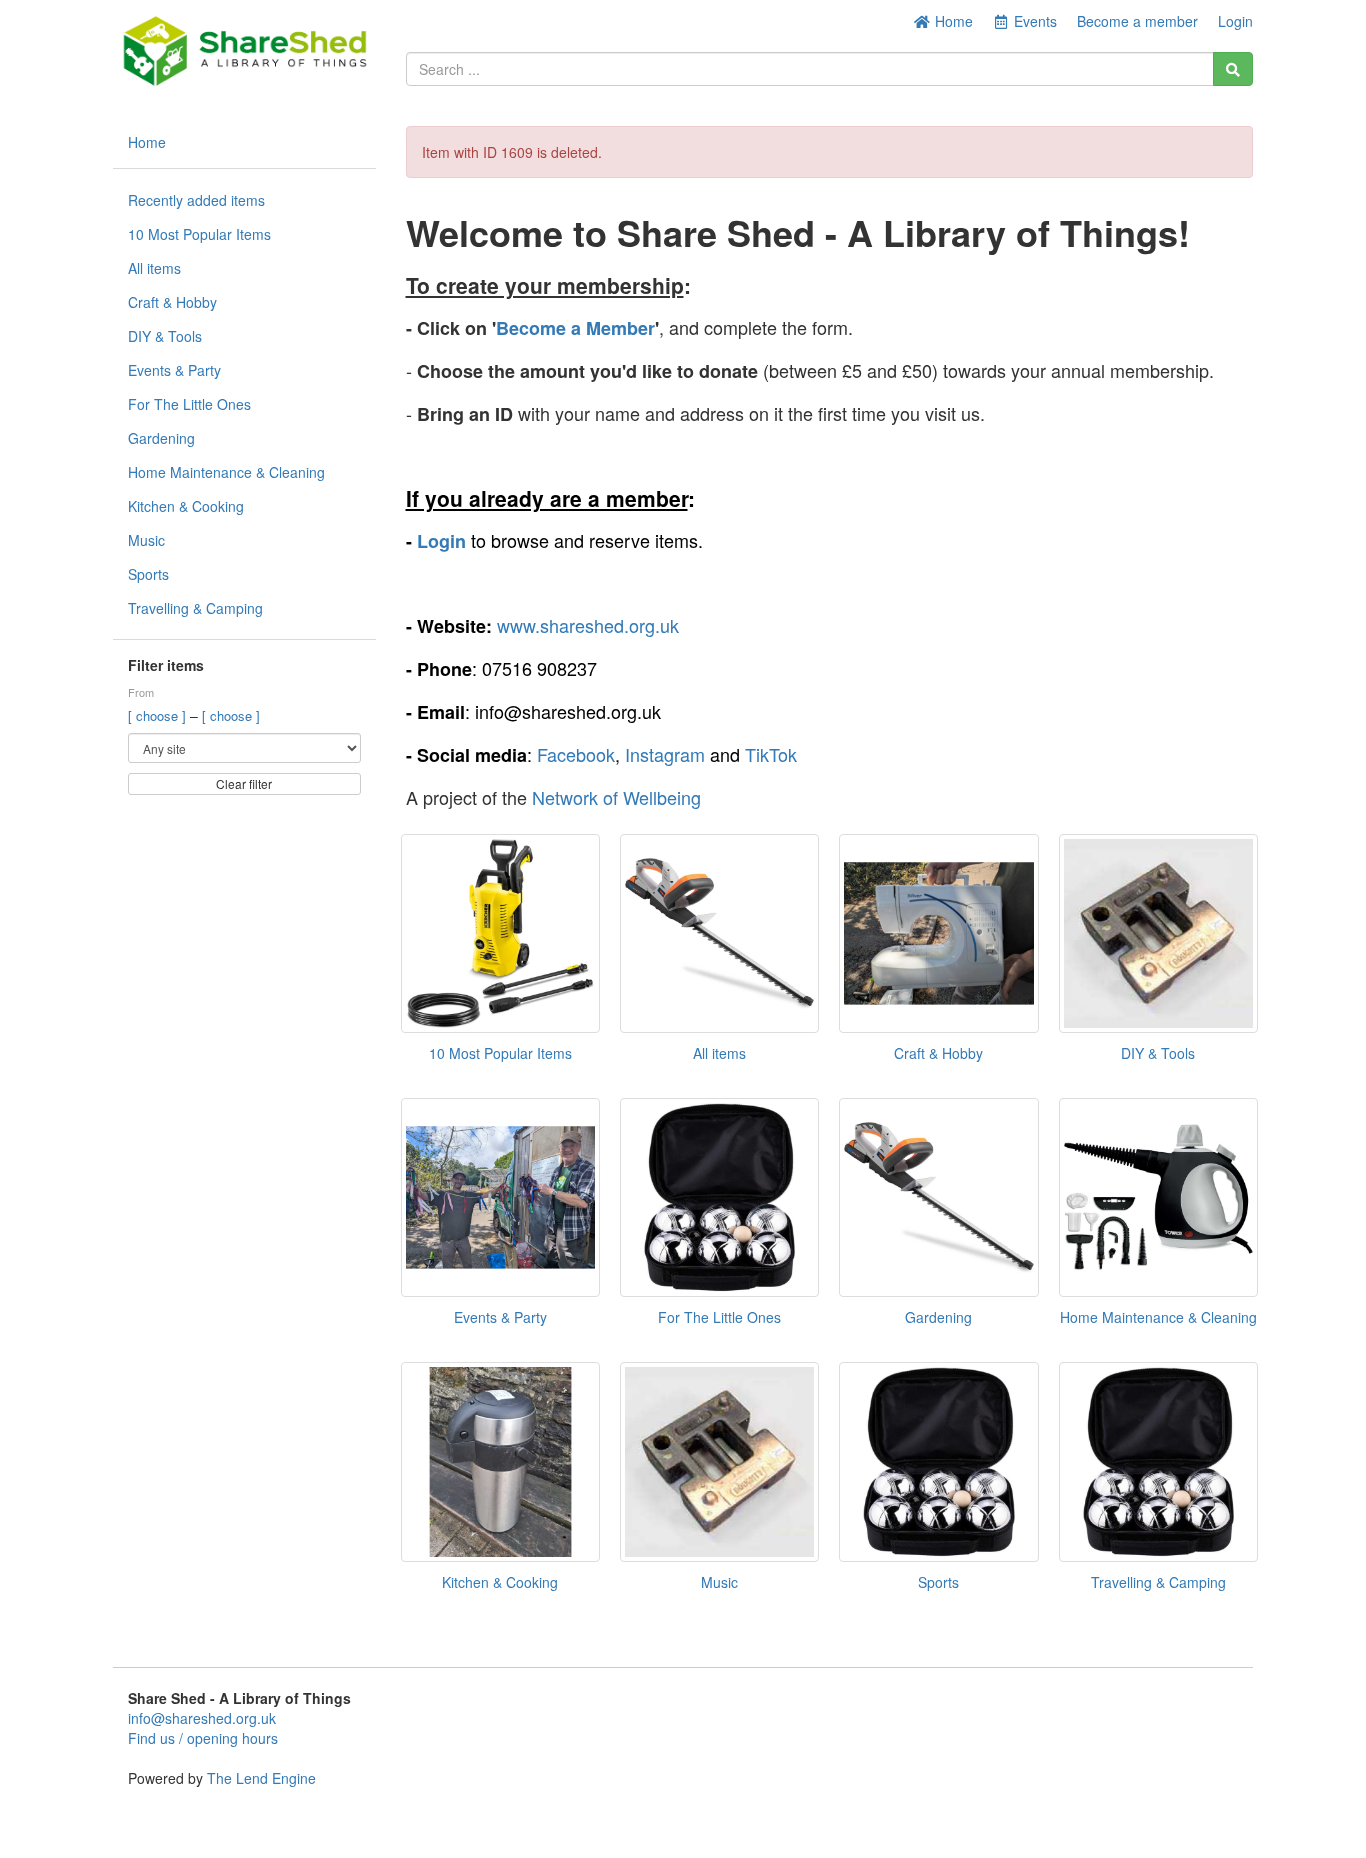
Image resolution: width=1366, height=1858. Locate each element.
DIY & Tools (165, 336)
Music (146, 540)
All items (154, 268)
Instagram (665, 754)
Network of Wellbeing (616, 797)
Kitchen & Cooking (186, 506)
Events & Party (174, 370)
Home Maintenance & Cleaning (226, 472)
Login (1235, 21)
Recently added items (196, 200)
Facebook (576, 754)
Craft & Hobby (172, 302)
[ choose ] (159, 715)
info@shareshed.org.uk (202, 1718)
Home (952, 21)
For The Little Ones (189, 404)
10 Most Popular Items (199, 234)
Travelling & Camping (195, 608)
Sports (148, 574)
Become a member (1137, 21)
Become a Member (575, 328)
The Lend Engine (261, 1778)
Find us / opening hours (203, 1738)
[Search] (1233, 69)
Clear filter (244, 783)
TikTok (771, 754)
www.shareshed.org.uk (588, 625)
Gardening (161, 438)
